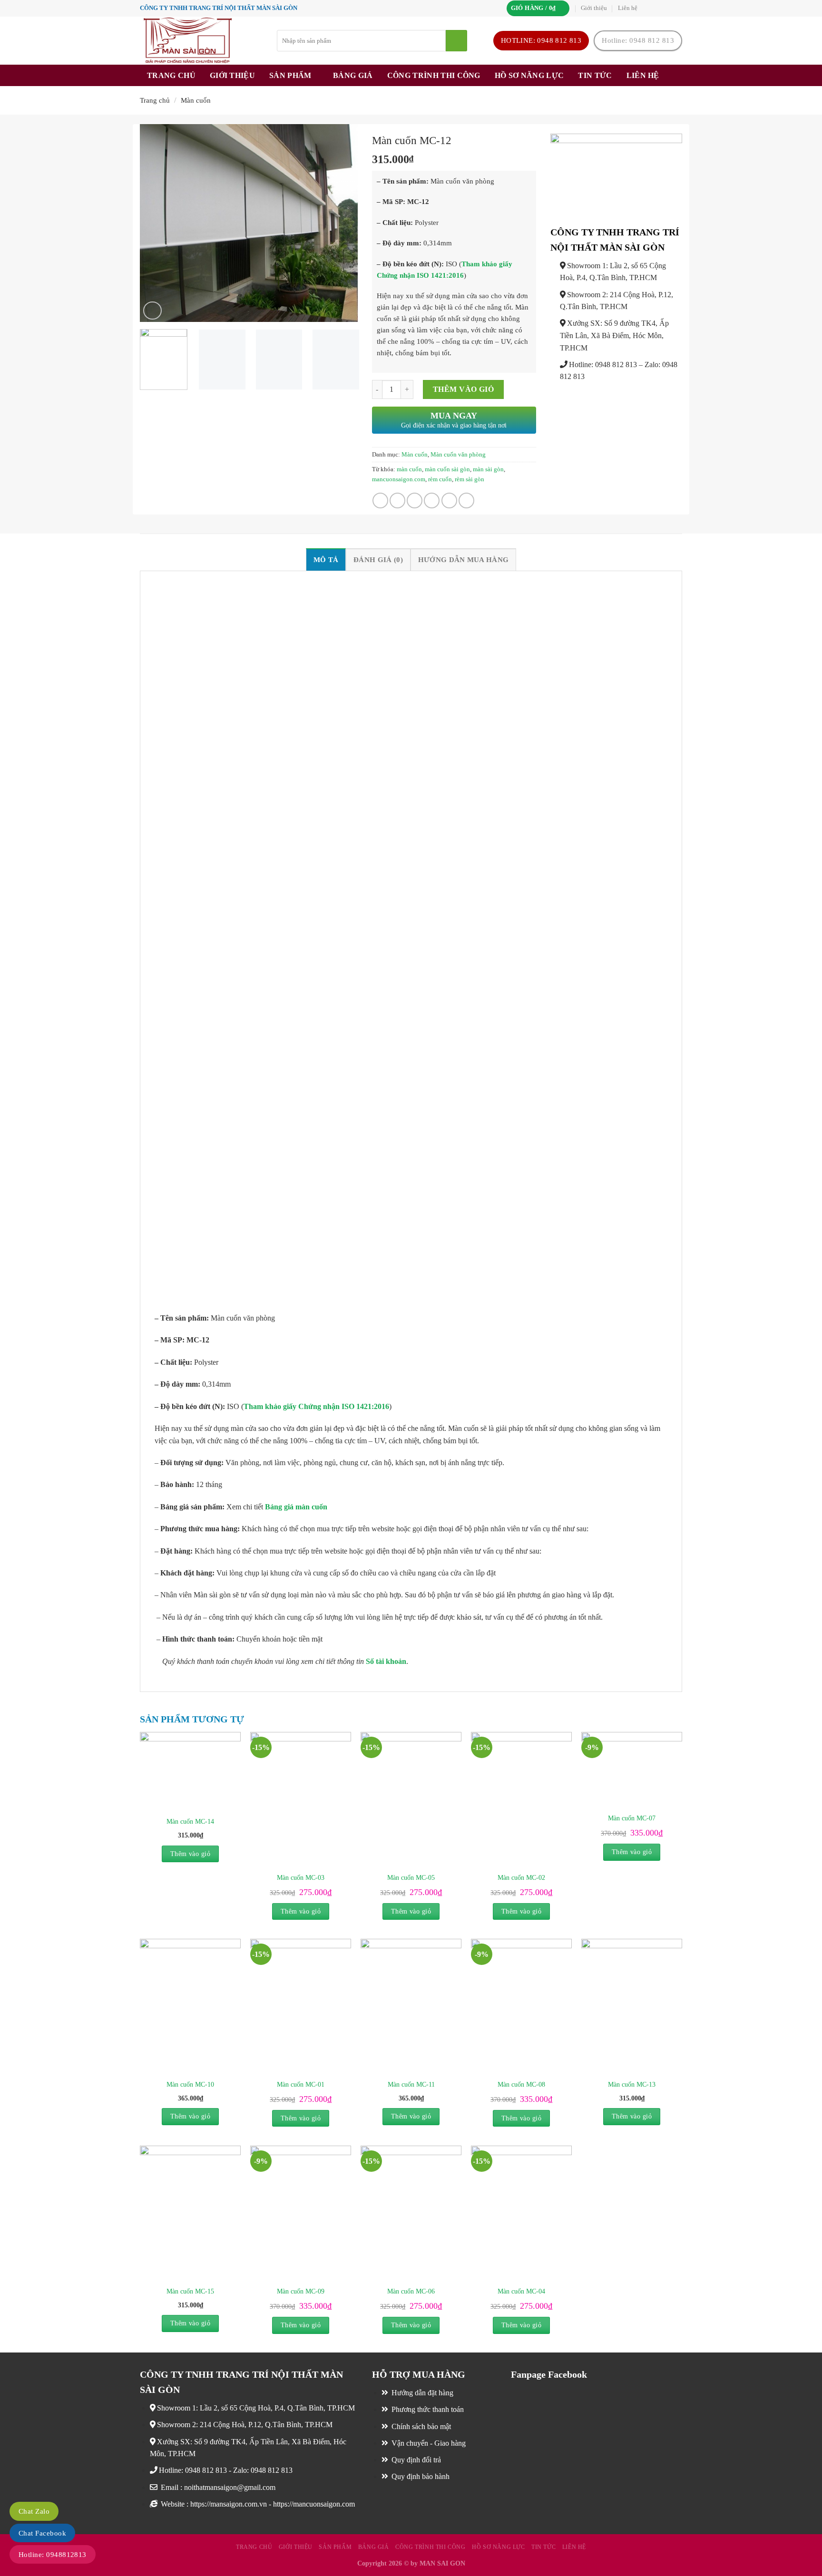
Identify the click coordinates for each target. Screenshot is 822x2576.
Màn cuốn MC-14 (190, 1821)
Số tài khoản (386, 1661)
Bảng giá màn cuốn (296, 1507)
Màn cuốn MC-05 (411, 1877)
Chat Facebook (42, 2533)
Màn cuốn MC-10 (190, 2084)
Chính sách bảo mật (420, 2426)
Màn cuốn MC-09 (301, 2291)
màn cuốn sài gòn (447, 469)
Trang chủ (171, 75)
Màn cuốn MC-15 (190, 2291)
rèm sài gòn (470, 479)
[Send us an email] (677, 8)
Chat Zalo (34, 2511)
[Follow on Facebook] (648, 8)
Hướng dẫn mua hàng (463, 559)
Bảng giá (353, 75)
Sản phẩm (290, 75)
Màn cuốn (196, 100)
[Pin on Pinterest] (432, 501)
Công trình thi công (434, 75)
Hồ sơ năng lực (529, 75)
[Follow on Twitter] (667, 8)
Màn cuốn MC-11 (411, 2084)
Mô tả (326, 559)
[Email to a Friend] (415, 501)
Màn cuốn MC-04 (521, 2291)
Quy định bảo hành (420, 2476)
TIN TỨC (595, 75)
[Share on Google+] (449, 501)
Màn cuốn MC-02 (521, 1877)
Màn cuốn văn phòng (458, 455)
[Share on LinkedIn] (466, 501)
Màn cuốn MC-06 (411, 2291)
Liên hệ (628, 8)
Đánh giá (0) (378, 559)
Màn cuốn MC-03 (301, 1877)
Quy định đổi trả (415, 2460)
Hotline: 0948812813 (53, 2555)
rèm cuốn (440, 479)
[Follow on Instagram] (658, 8)
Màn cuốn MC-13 (632, 2084)
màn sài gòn (488, 469)
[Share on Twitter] (397, 501)
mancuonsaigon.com (399, 479)
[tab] (326, 559)
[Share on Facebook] (380, 501)
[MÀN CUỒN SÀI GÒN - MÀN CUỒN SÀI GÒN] (201, 41)
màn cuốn (409, 469)
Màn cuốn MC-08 (521, 2084)
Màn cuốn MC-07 (632, 1818)
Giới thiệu (594, 8)
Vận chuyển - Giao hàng (428, 2443)
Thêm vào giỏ (464, 389)
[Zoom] (152, 311)
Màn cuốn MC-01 (301, 2084)
